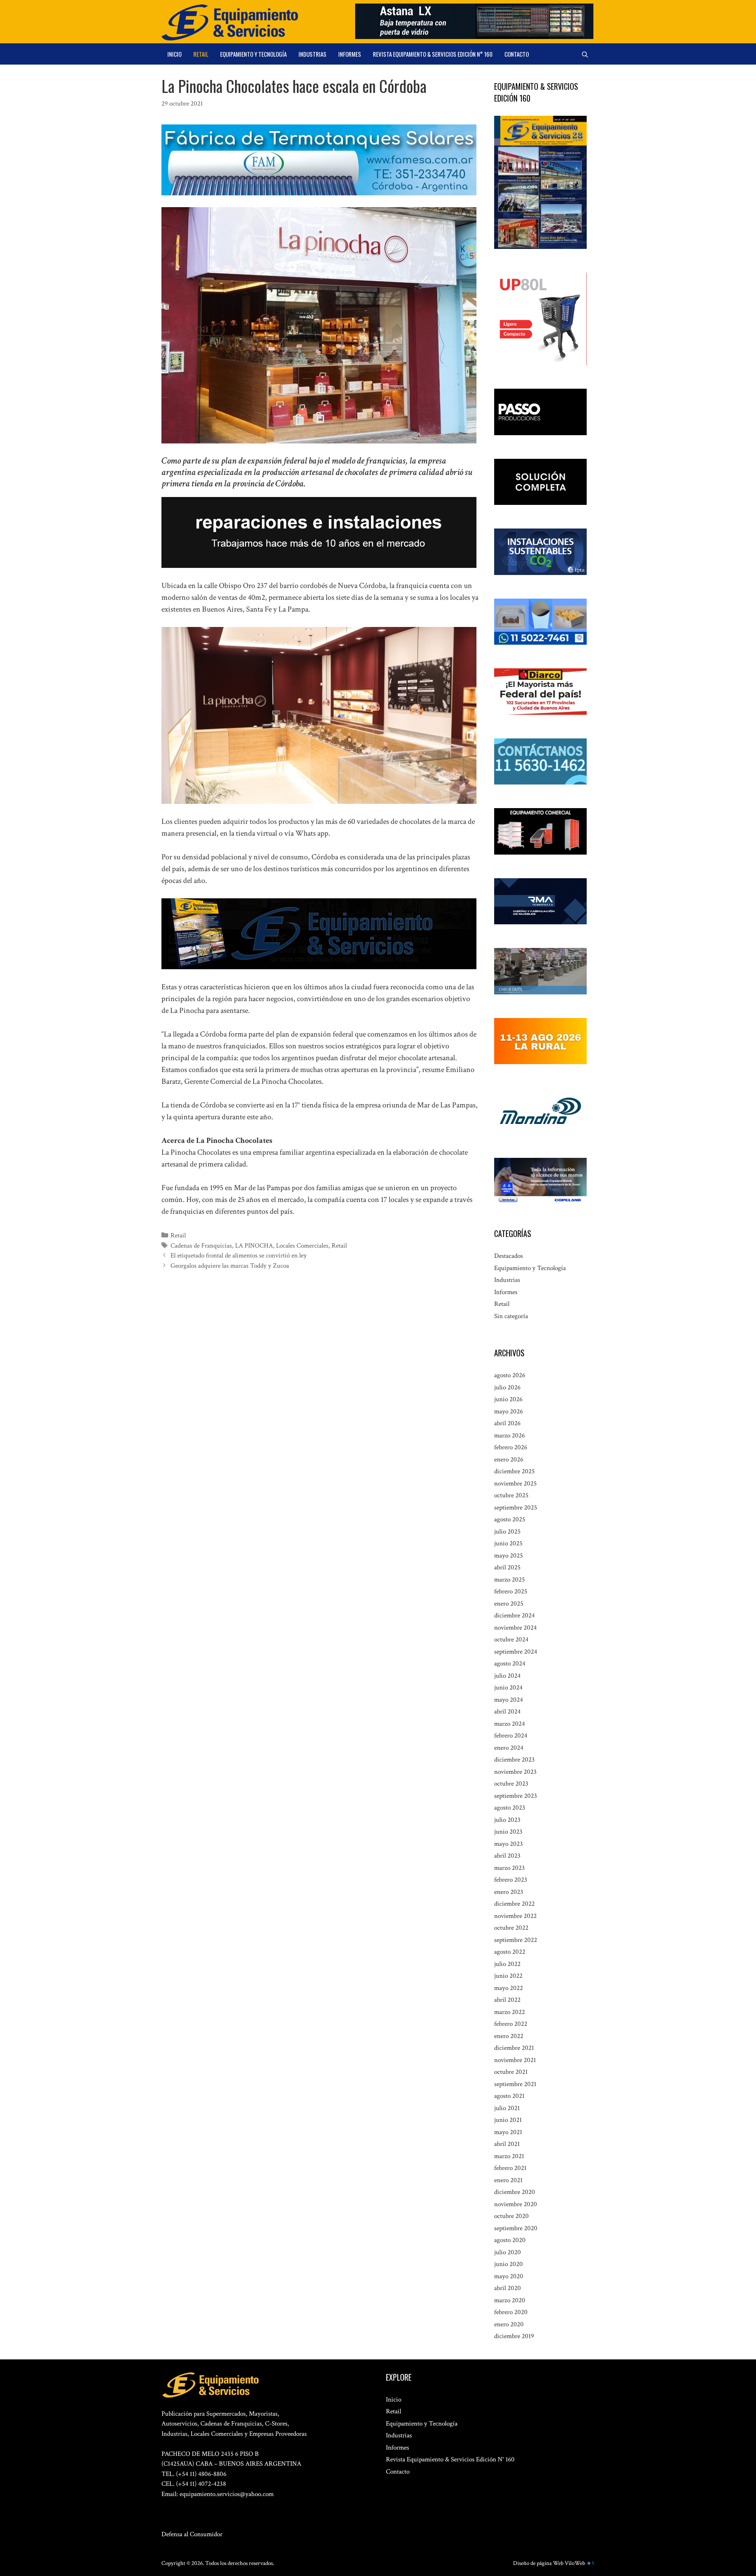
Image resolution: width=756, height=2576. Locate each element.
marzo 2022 (510, 2012)
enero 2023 (509, 1892)
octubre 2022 (511, 1928)
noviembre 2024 (515, 1628)
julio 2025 (507, 1532)
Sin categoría (511, 1316)
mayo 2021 (508, 2132)
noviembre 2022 (515, 1916)
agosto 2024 (510, 1664)
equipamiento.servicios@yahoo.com (227, 2494)
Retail (201, 54)
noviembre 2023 (515, 1772)
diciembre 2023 (514, 1760)
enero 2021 (508, 2180)
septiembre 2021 (515, 2084)
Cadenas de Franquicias (201, 1246)
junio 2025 (508, 1543)
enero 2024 (509, 1748)
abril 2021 (507, 2144)
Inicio (174, 54)
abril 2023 (507, 1856)
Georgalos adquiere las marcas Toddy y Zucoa (230, 1266)
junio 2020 (509, 2264)
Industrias (312, 54)
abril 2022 (507, 2000)
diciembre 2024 (514, 1615)
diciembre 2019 (514, 2336)
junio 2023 (508, 1832)
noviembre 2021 (515, 2060)
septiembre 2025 (516, 1508)
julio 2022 (507, 1964)
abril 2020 (508, 2288)
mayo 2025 (509, 1556)
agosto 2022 (510, 1952)
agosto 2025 (510, 1519)
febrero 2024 (511, 1736)
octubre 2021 (511, 2072)
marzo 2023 (510, 1868)
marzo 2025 (510, 1580)
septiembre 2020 (516, 2228)
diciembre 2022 (514, 1904)
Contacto (517, 54)
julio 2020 (508, 2252)
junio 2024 (508, 1688)
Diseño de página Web (538, 2563)
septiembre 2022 (516, 1940)
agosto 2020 (510, 2240)
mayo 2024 (509, 1700)
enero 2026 (509, 1460)
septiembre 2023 (516, 1796)
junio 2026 (508, 1399)
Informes (350, 54)
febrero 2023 (511, 1880)
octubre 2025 (511, 1495)
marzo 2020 (510, 2300)
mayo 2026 (509, 1411)
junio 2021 (508, 2120)
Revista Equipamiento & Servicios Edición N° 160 (433, 54)
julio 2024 (507, 1676)
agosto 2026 (510, 1375)
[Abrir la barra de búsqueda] (585, 54)
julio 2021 (507, 2108)
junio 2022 (508, 1976)
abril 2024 (507, 1712)
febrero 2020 (511, 2312)
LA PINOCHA (254, 1246)
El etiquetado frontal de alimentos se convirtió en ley (239, 1256)
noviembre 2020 (516, 2204)
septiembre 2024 (516, 1652)
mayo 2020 (509, 2276)
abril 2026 (507, 1423)
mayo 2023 (509, 1844)
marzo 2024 (510, 1724)
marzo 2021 (509, 2156)
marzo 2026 (510, 1435)
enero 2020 (509, 2324)
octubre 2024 (511, 1639)
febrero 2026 (511, 1447)
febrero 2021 (510, 2168)
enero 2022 (509, 2036)
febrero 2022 (511, 2024)
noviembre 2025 (515, 1484)
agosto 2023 (510, 1808)
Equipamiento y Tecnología (253, 54)
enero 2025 (509, 1604)
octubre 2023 (511, 1784)
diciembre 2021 (514, 2048)
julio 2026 (507, 1387)
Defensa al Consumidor (192, 2534)
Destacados (509, 1256)
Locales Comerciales (302, 1246)
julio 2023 (507, 1820)
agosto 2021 (509, 2096)
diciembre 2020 (515, 2192)
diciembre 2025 (514, 1471)
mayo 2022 (509, 1988)
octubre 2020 (511, 2216)
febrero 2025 (511, 1591)
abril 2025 (507, 1567)
